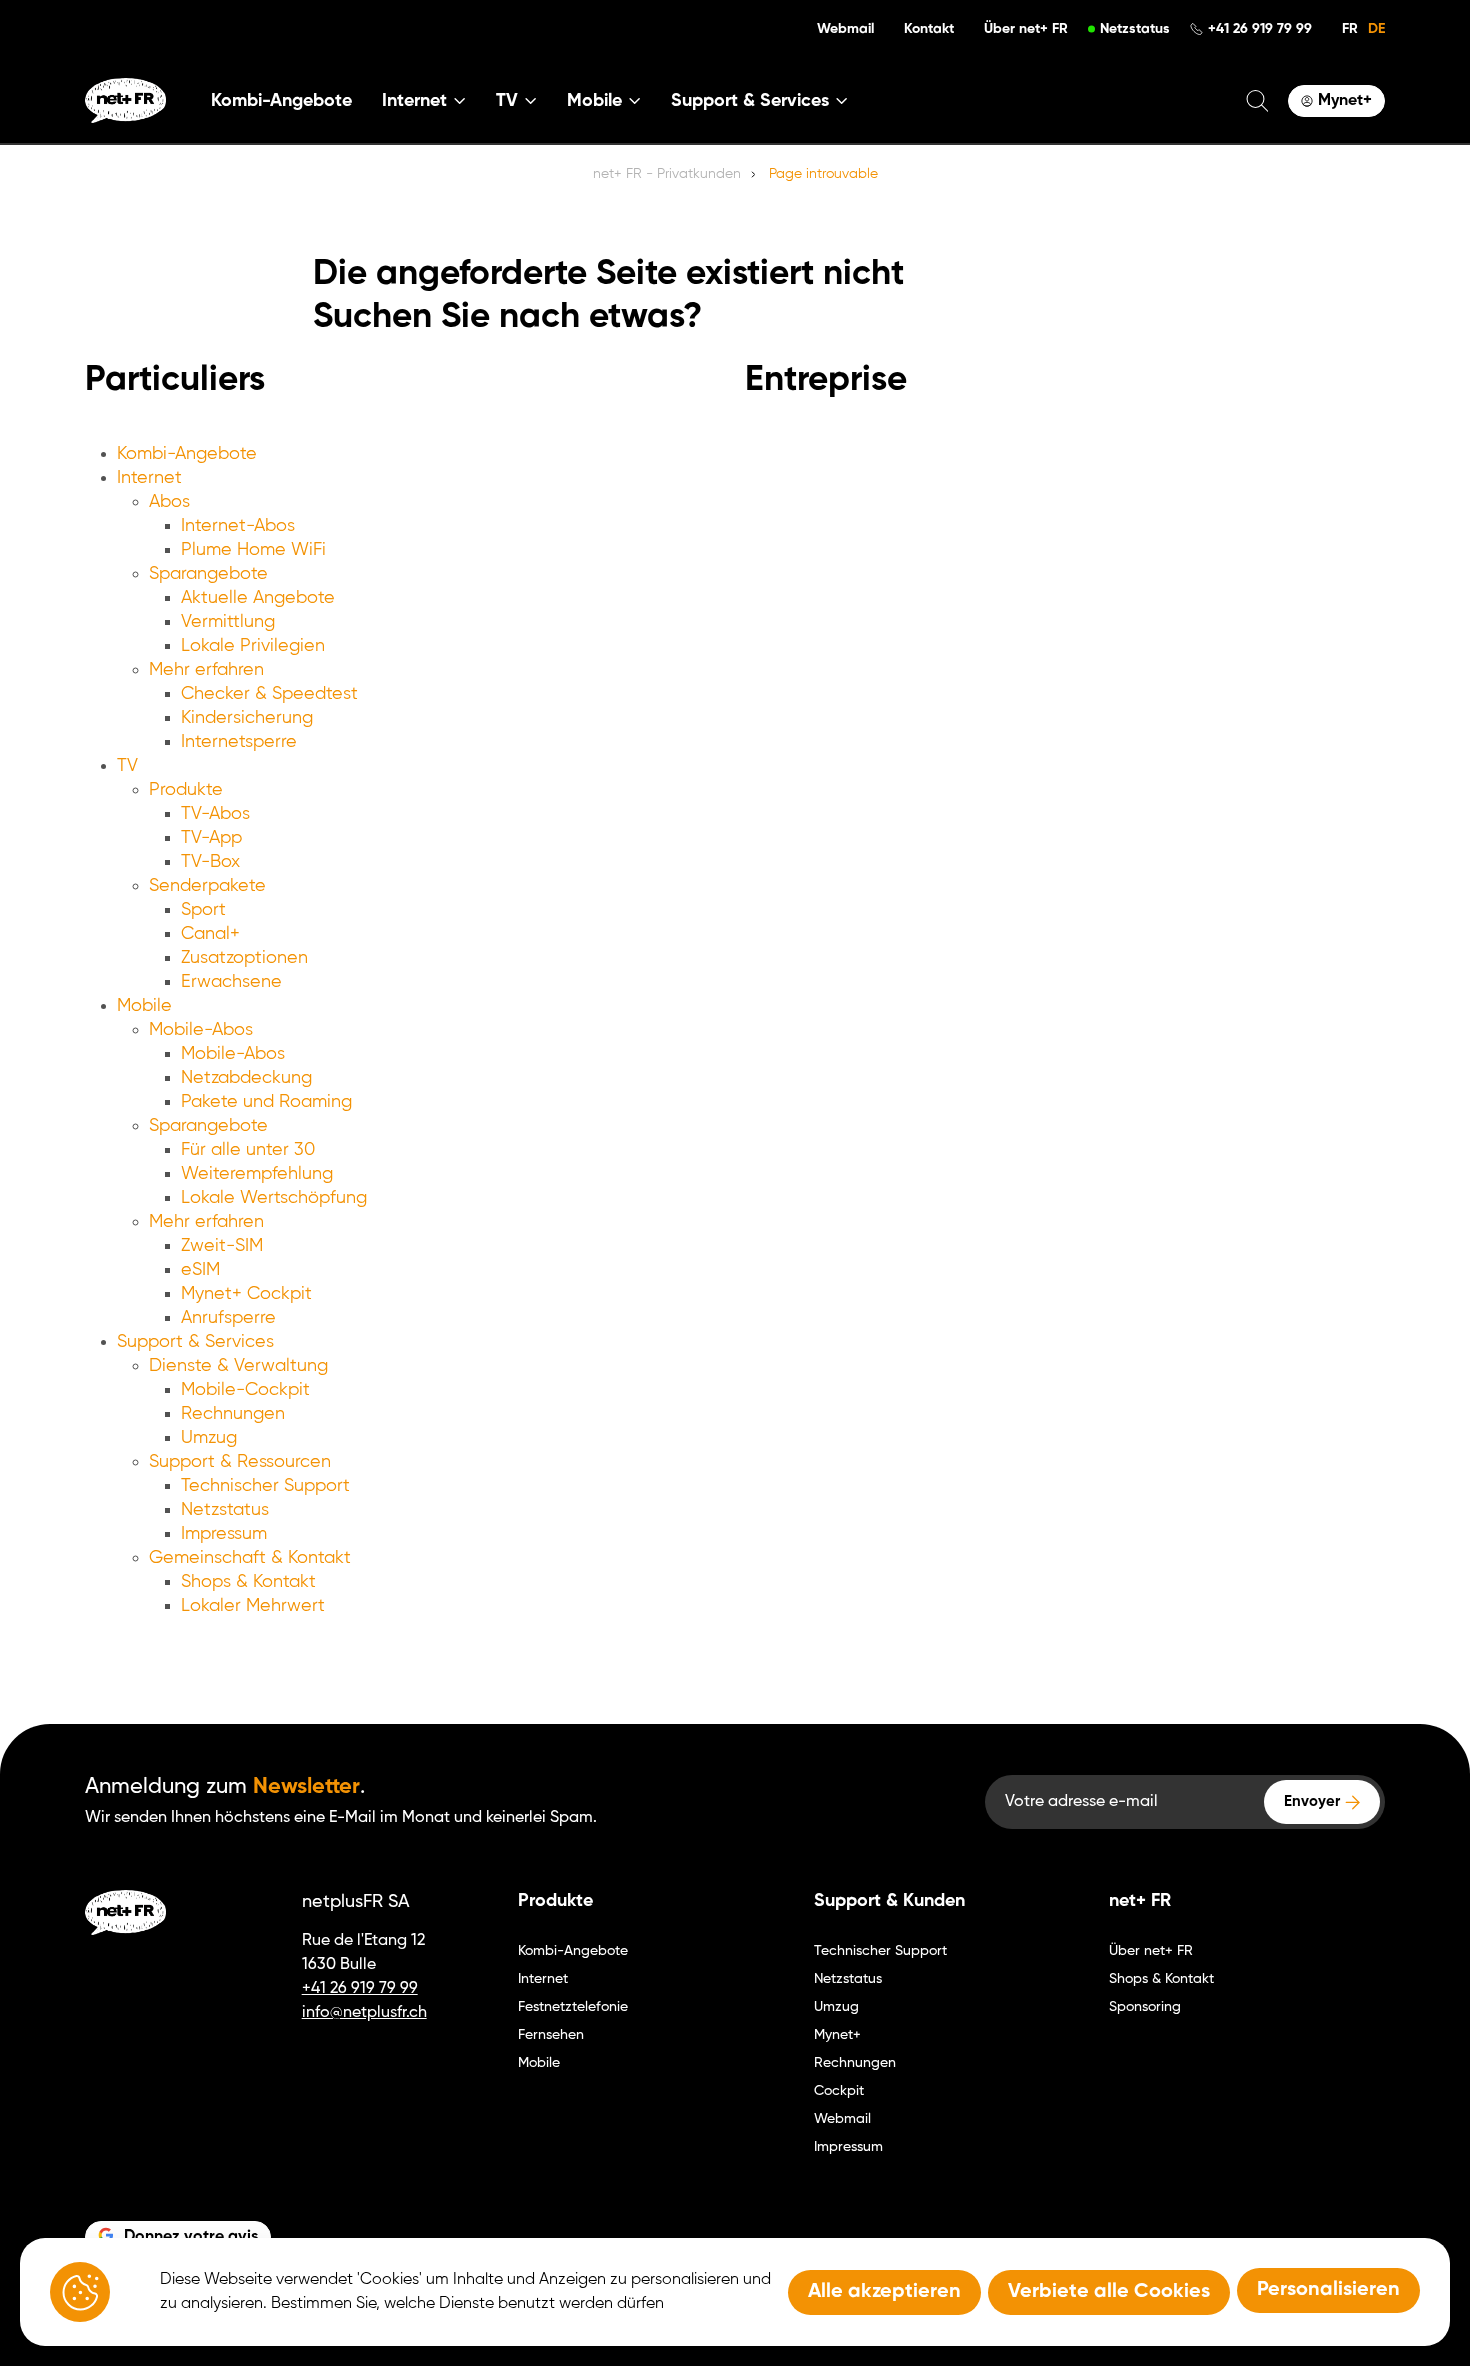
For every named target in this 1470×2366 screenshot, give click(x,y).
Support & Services (195, 1342)
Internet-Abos (238, 526)
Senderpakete (207, 886)
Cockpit (839, 2091)
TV (127, 766)
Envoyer (1312, 1801)
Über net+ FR (1026, 29)
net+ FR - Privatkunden (667, 174)
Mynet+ (837, 2035)
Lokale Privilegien (253, 646)
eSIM (200, 1270)
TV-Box (210, 862)
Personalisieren (1328, 2290)
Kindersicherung (247, 718)
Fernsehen (551, 2035)
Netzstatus (1135, 29)
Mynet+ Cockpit (246, 1294)
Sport (203, 910)
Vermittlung (228, 622)
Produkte (186, 790)
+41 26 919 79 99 (1260, 29)
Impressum (224, 1534)
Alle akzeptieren (884, 2292)
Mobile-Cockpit (245, 1390)
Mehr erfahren (206, 670)
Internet (149, 478)
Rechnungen (233, 1414)
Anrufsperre (228, 1318)
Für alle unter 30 (248, 1150)
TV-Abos (215, 814)
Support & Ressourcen (240, 1462)
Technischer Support (265, 1486)
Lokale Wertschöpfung (274, 1198)
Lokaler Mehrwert (253, 1606)
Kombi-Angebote (281, 101)
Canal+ (210, 934)
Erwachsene (231, 982)
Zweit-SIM (222, 1246)
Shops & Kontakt (248, 1582)
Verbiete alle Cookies (1109, 2292)
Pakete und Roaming (266, 1102)
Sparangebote (208, 574)
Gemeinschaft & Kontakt (250, 1558)
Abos (169, 502)
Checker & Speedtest (269, 694)
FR (1350, 29)
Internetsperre (239, 742)
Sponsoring (1145, 2007)
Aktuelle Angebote (258, 598)
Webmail (845, 29)
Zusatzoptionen (244, 958)
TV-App (211, 838)
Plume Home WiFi (253, 550)
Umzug (209, 1438)
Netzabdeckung (246, 1078)
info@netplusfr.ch (364, 2013)
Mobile (144, 1006)
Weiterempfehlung (257, 1174)
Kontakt (929, 29)
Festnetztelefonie (573, 2007)
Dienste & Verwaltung (238, 1366)
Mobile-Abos (201, 1030)
